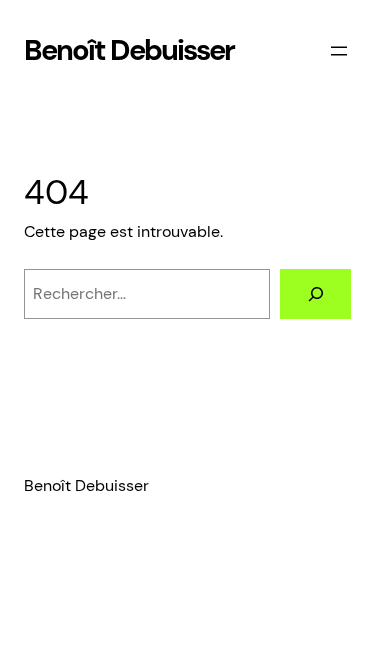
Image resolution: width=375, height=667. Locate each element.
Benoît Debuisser (129, 50)
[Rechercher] (315, 294)
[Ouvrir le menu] (339, 51)
